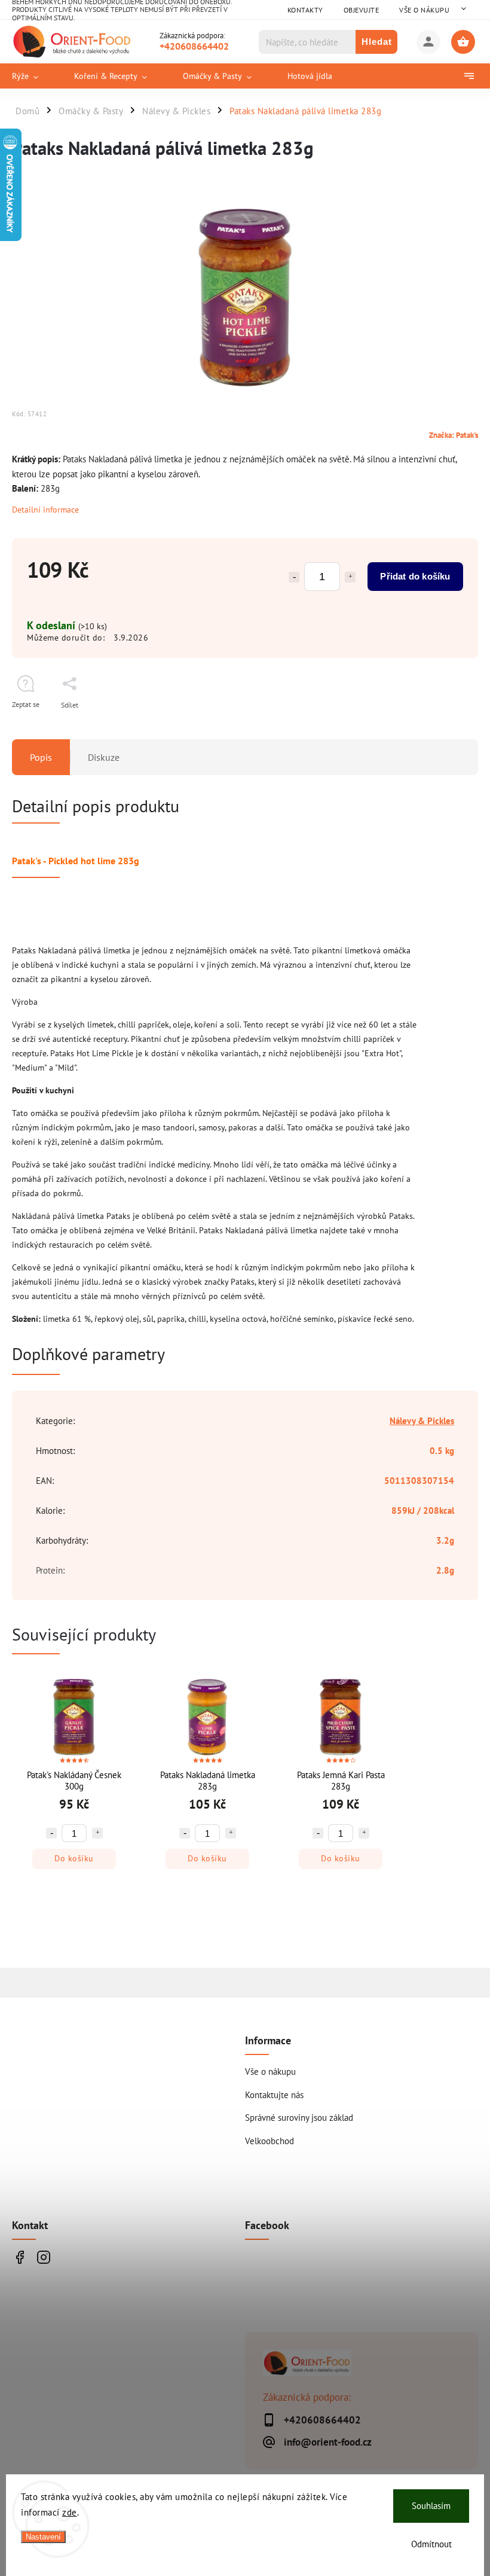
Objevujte (362, 10)
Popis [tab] (41, 757)
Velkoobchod (269, 2141)
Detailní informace (45, 510)
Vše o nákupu (424, 10)
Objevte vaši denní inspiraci (19, 2258)
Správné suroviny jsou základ (299, 2117)
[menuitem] (34, 76)
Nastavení (43, 2537)
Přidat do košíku (415, 576)
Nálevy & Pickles (422, 1420)
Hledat (377, 42)
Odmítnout (431, 2544)
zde (70, 2512)
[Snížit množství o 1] (294, 577)
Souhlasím (431, 2506)
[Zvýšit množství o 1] (350, 577)
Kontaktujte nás (274, 2095)
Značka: (454, 435)
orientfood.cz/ (43, 2258)
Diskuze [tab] (104, 757)
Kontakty (305, 10)
